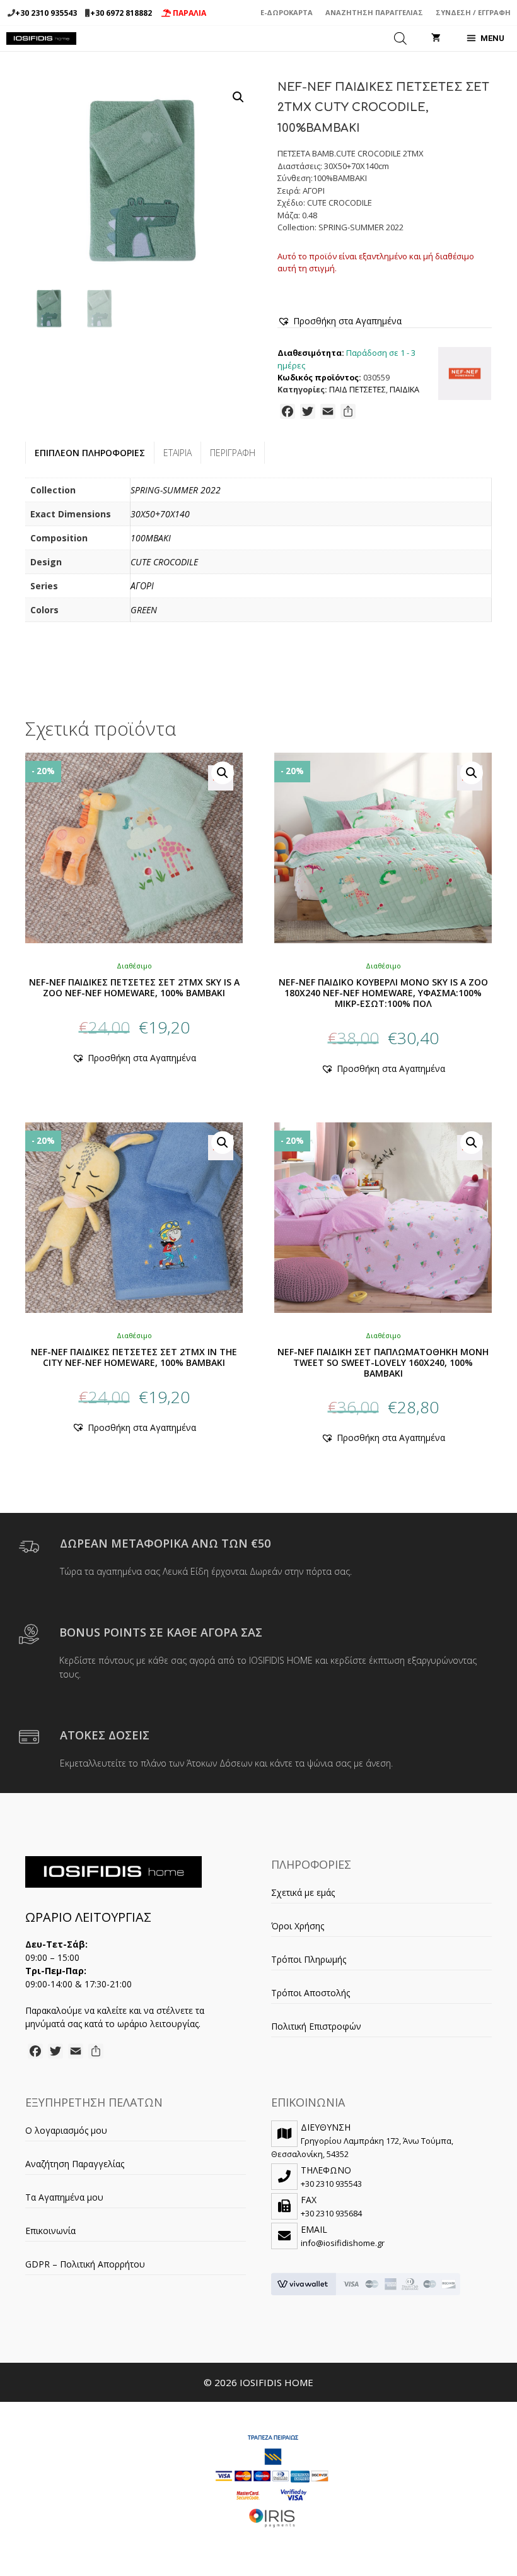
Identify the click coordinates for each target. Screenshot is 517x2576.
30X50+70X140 (160, 514)
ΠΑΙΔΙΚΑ (404, 390)
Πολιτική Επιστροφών (316, 2026)
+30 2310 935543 (46, 13)
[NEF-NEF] (465, 375)
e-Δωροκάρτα (287, 12)
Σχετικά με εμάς (303, 1892)
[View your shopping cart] (436, 38)
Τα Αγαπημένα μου (64, 2197)
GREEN (144, 610)
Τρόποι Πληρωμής (309, 1959)
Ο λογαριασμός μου (66, 2130)
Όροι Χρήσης (298, 1926)
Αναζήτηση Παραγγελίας (374, 12)
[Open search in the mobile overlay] (400, 38)
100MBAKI (151, 538)
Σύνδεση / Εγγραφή (473, 12)
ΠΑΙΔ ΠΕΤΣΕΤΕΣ (357, 390)
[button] (238, 97)
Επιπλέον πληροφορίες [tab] (90, 453)
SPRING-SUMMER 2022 (176, 490)
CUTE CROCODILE (164, 562)
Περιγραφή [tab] (233, 453)
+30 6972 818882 (121, 13)
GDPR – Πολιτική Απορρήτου (85, 2264)
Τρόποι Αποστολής (311, 1993)
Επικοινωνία (50, 2231)
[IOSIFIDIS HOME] (41, 38)
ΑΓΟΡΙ (142, 586)
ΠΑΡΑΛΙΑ (189, 13)
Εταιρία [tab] (177, 453)
